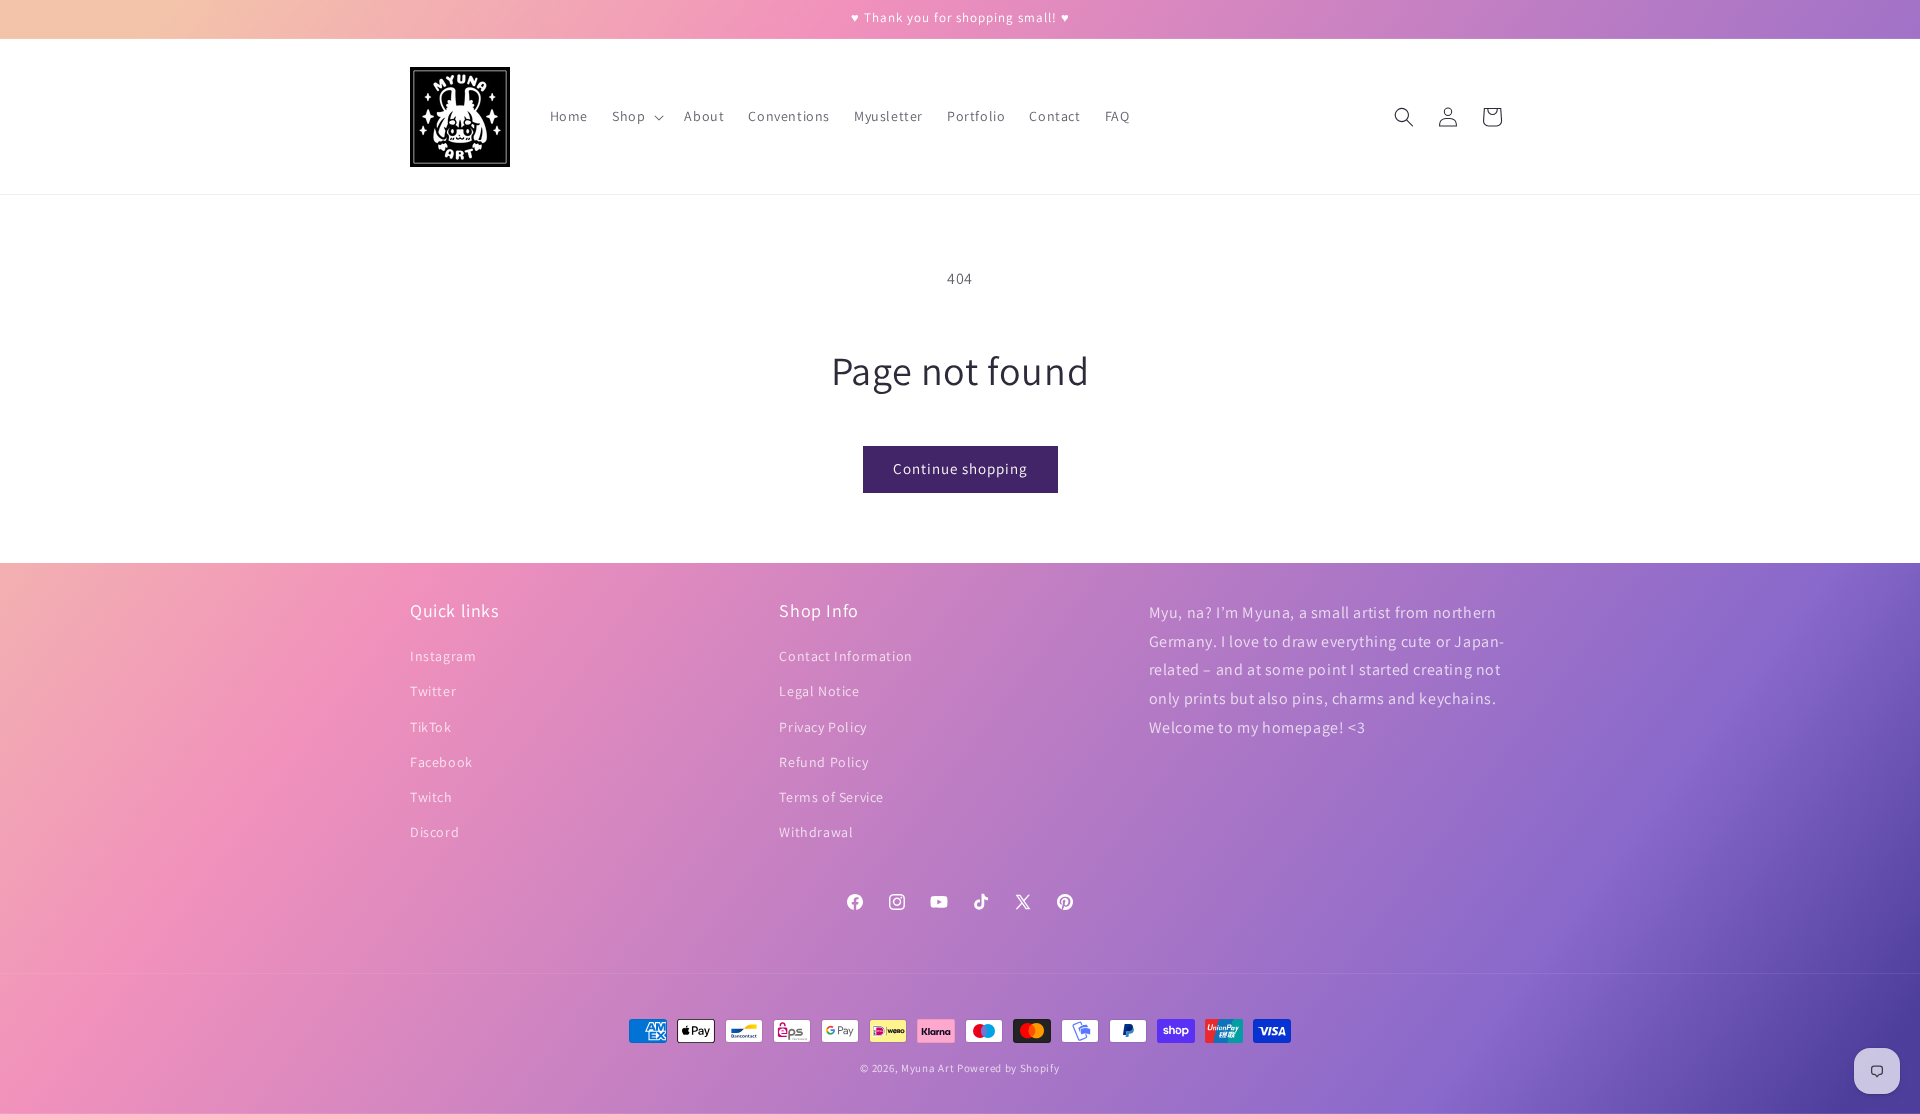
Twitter (433, 692)
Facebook (441, 762)
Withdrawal (816, 832)
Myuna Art (927, 1068)
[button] (636, 116)
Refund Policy (823, 762)
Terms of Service (831, 797)
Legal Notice (819, 692)
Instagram (443, 656)
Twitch (431, 797)
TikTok (431, 727)
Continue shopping (960, 468)
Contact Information (845, 656)
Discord (434, 832)
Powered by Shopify (1008, 1068)
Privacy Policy (822, 727)
